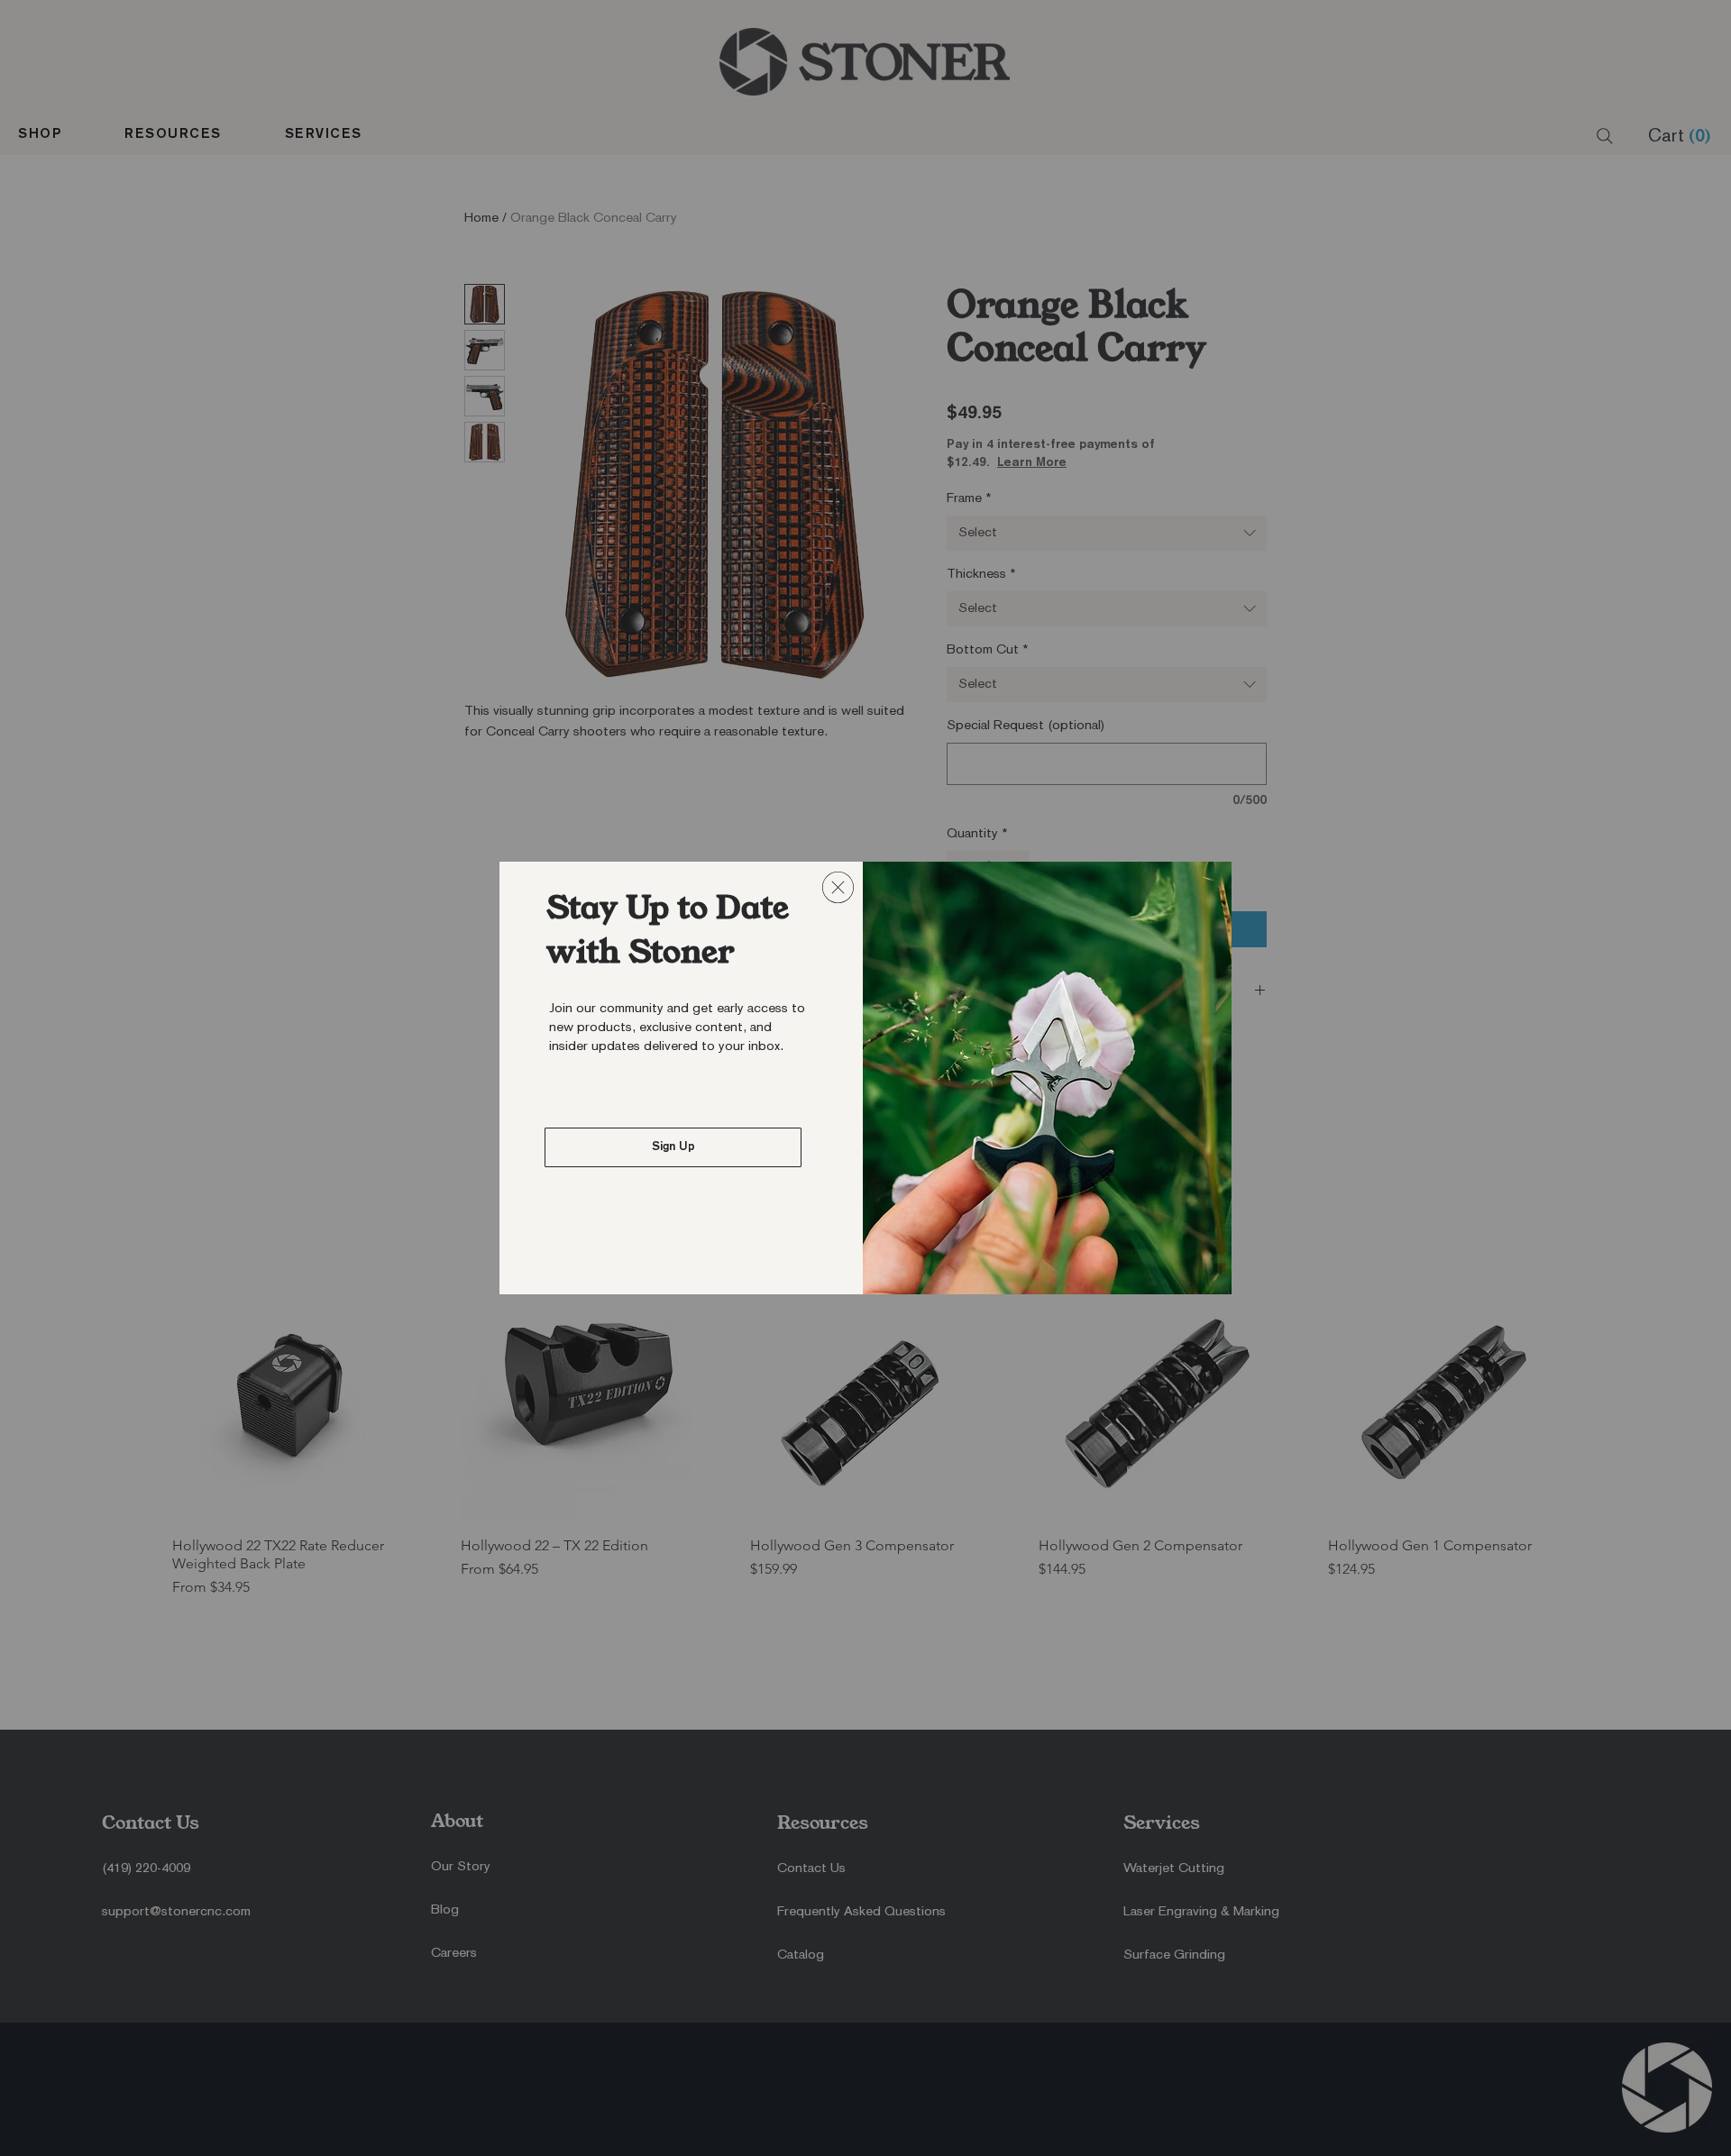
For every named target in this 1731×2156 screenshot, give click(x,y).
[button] (838, 887)
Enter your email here (637, 1150)
